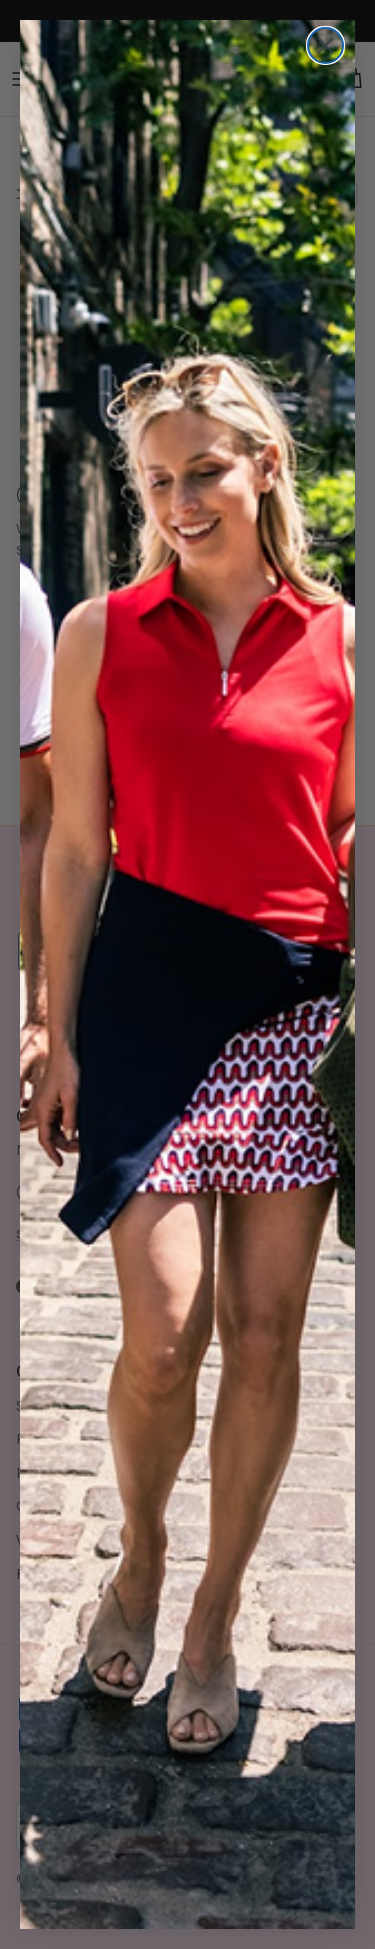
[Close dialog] (325, 45)
